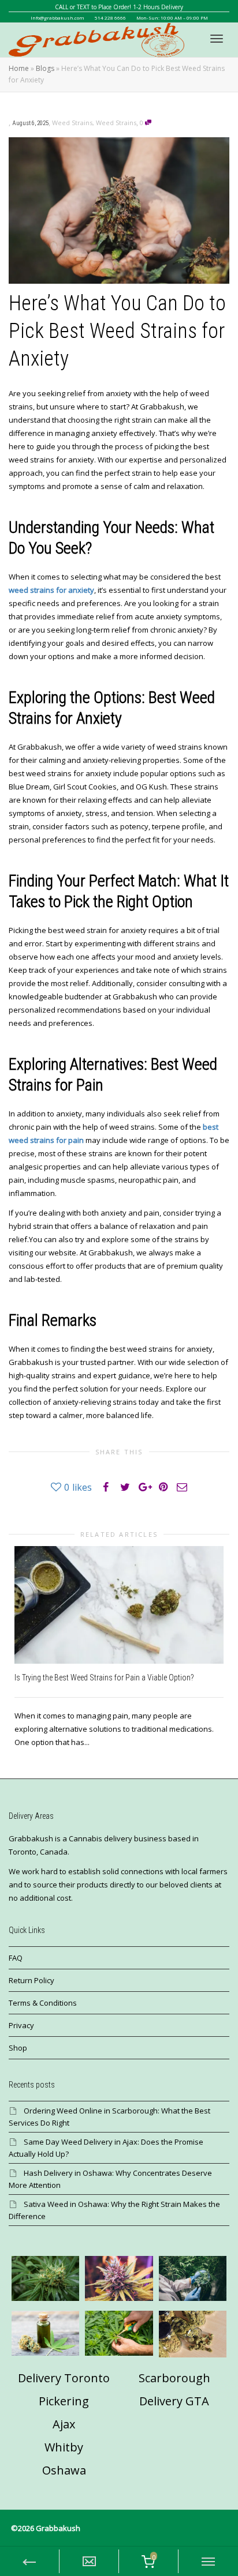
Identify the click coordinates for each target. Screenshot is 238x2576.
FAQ (16, 1958)
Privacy (21, 2025)
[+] (119, 1605)
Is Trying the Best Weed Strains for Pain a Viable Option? (104, 1678)
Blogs (45, 68)
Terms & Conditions (43, 2003)
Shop (18, 2048)
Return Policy (31, 1980)
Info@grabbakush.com (57, 18)
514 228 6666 (110, 18)
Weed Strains (72, 123)
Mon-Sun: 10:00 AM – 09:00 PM (172, 18)
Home (19, 68)
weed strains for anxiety (51, 590)
